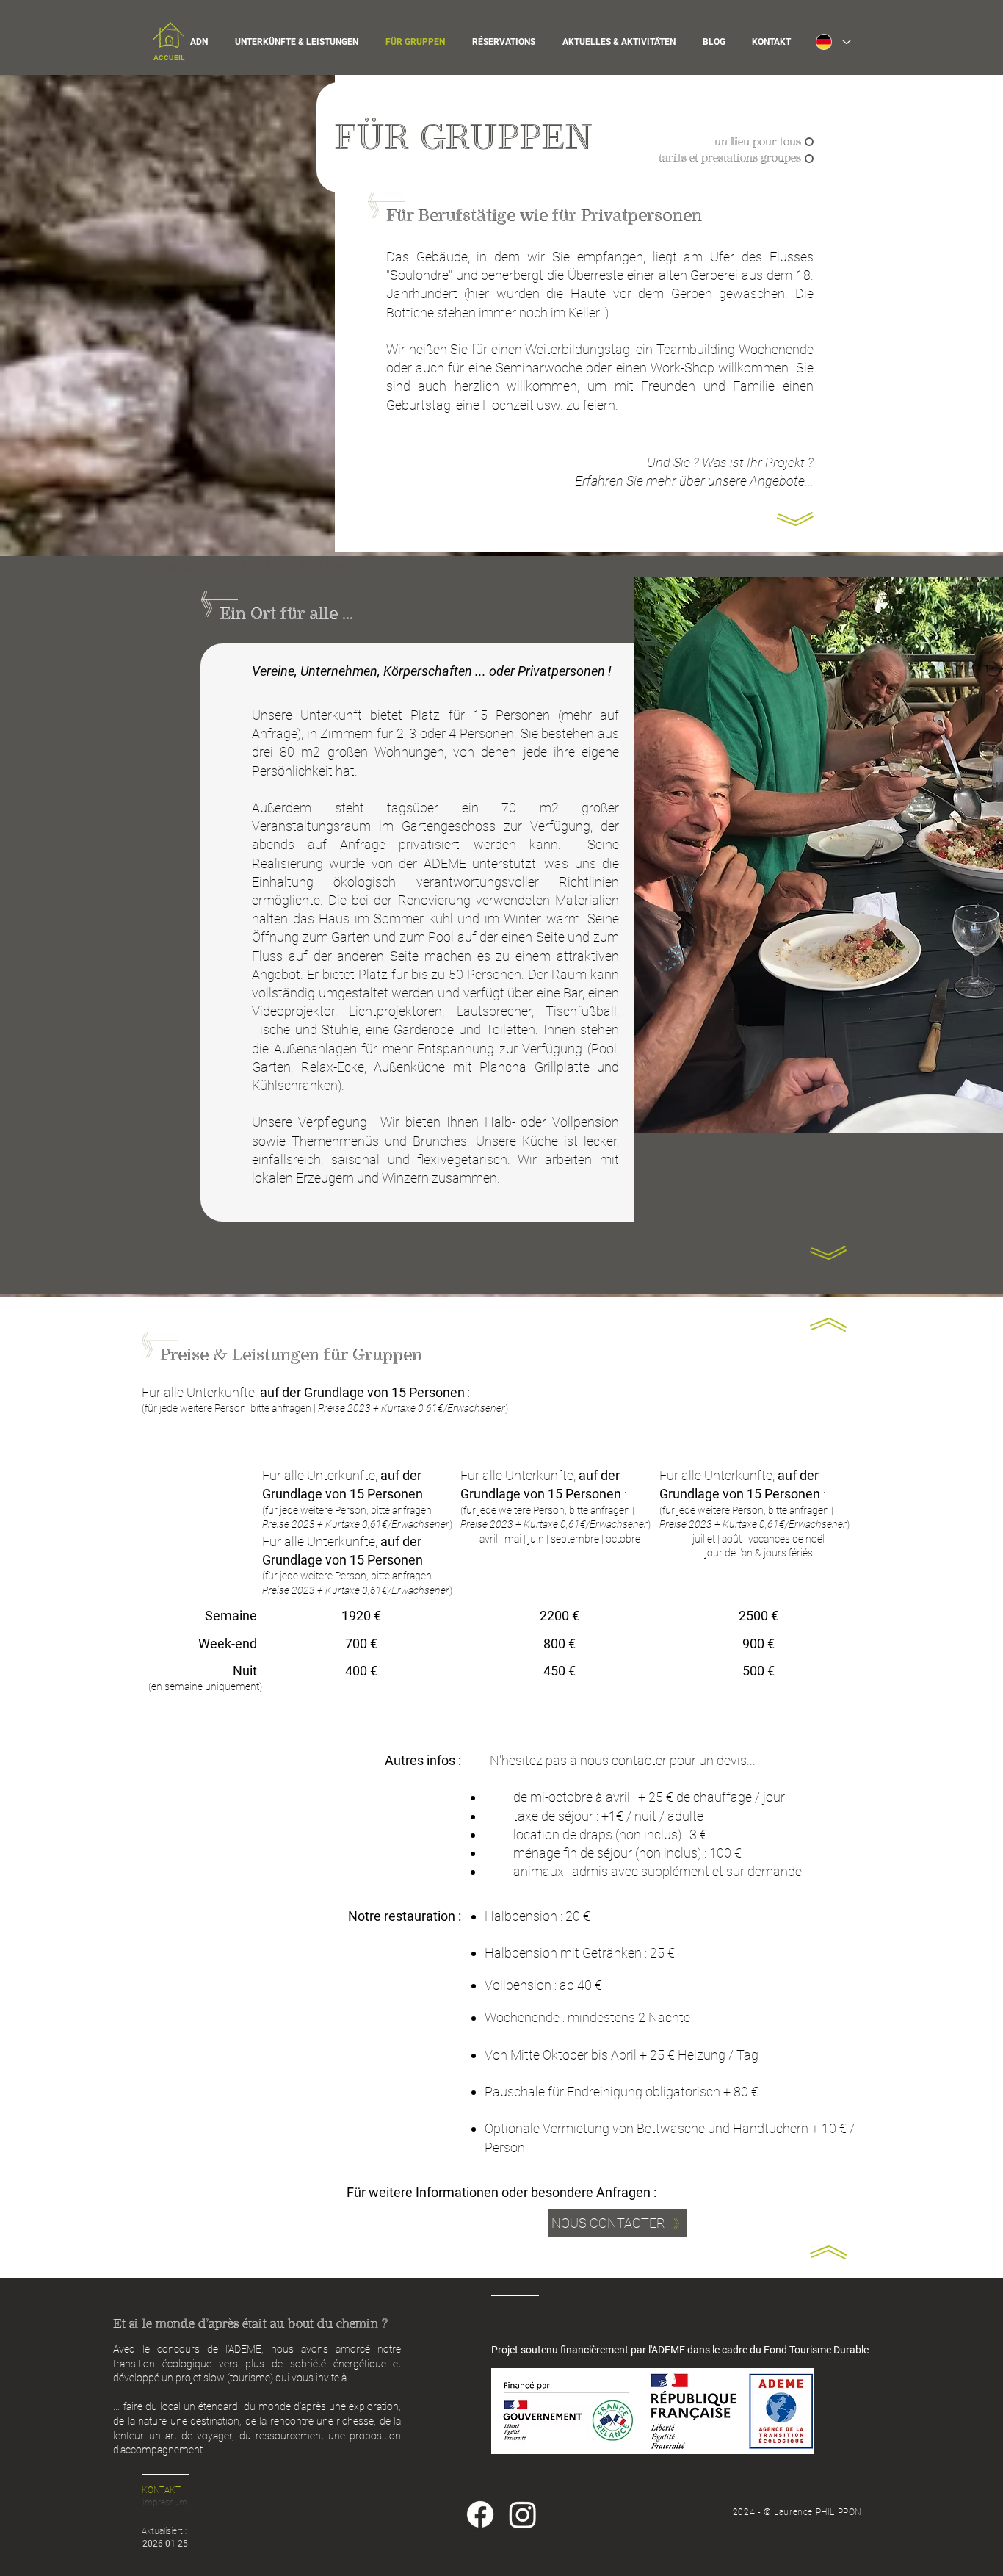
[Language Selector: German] (833, 42)
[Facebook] (480, 2514)
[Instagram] (523, 2514)
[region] (169, 44)
